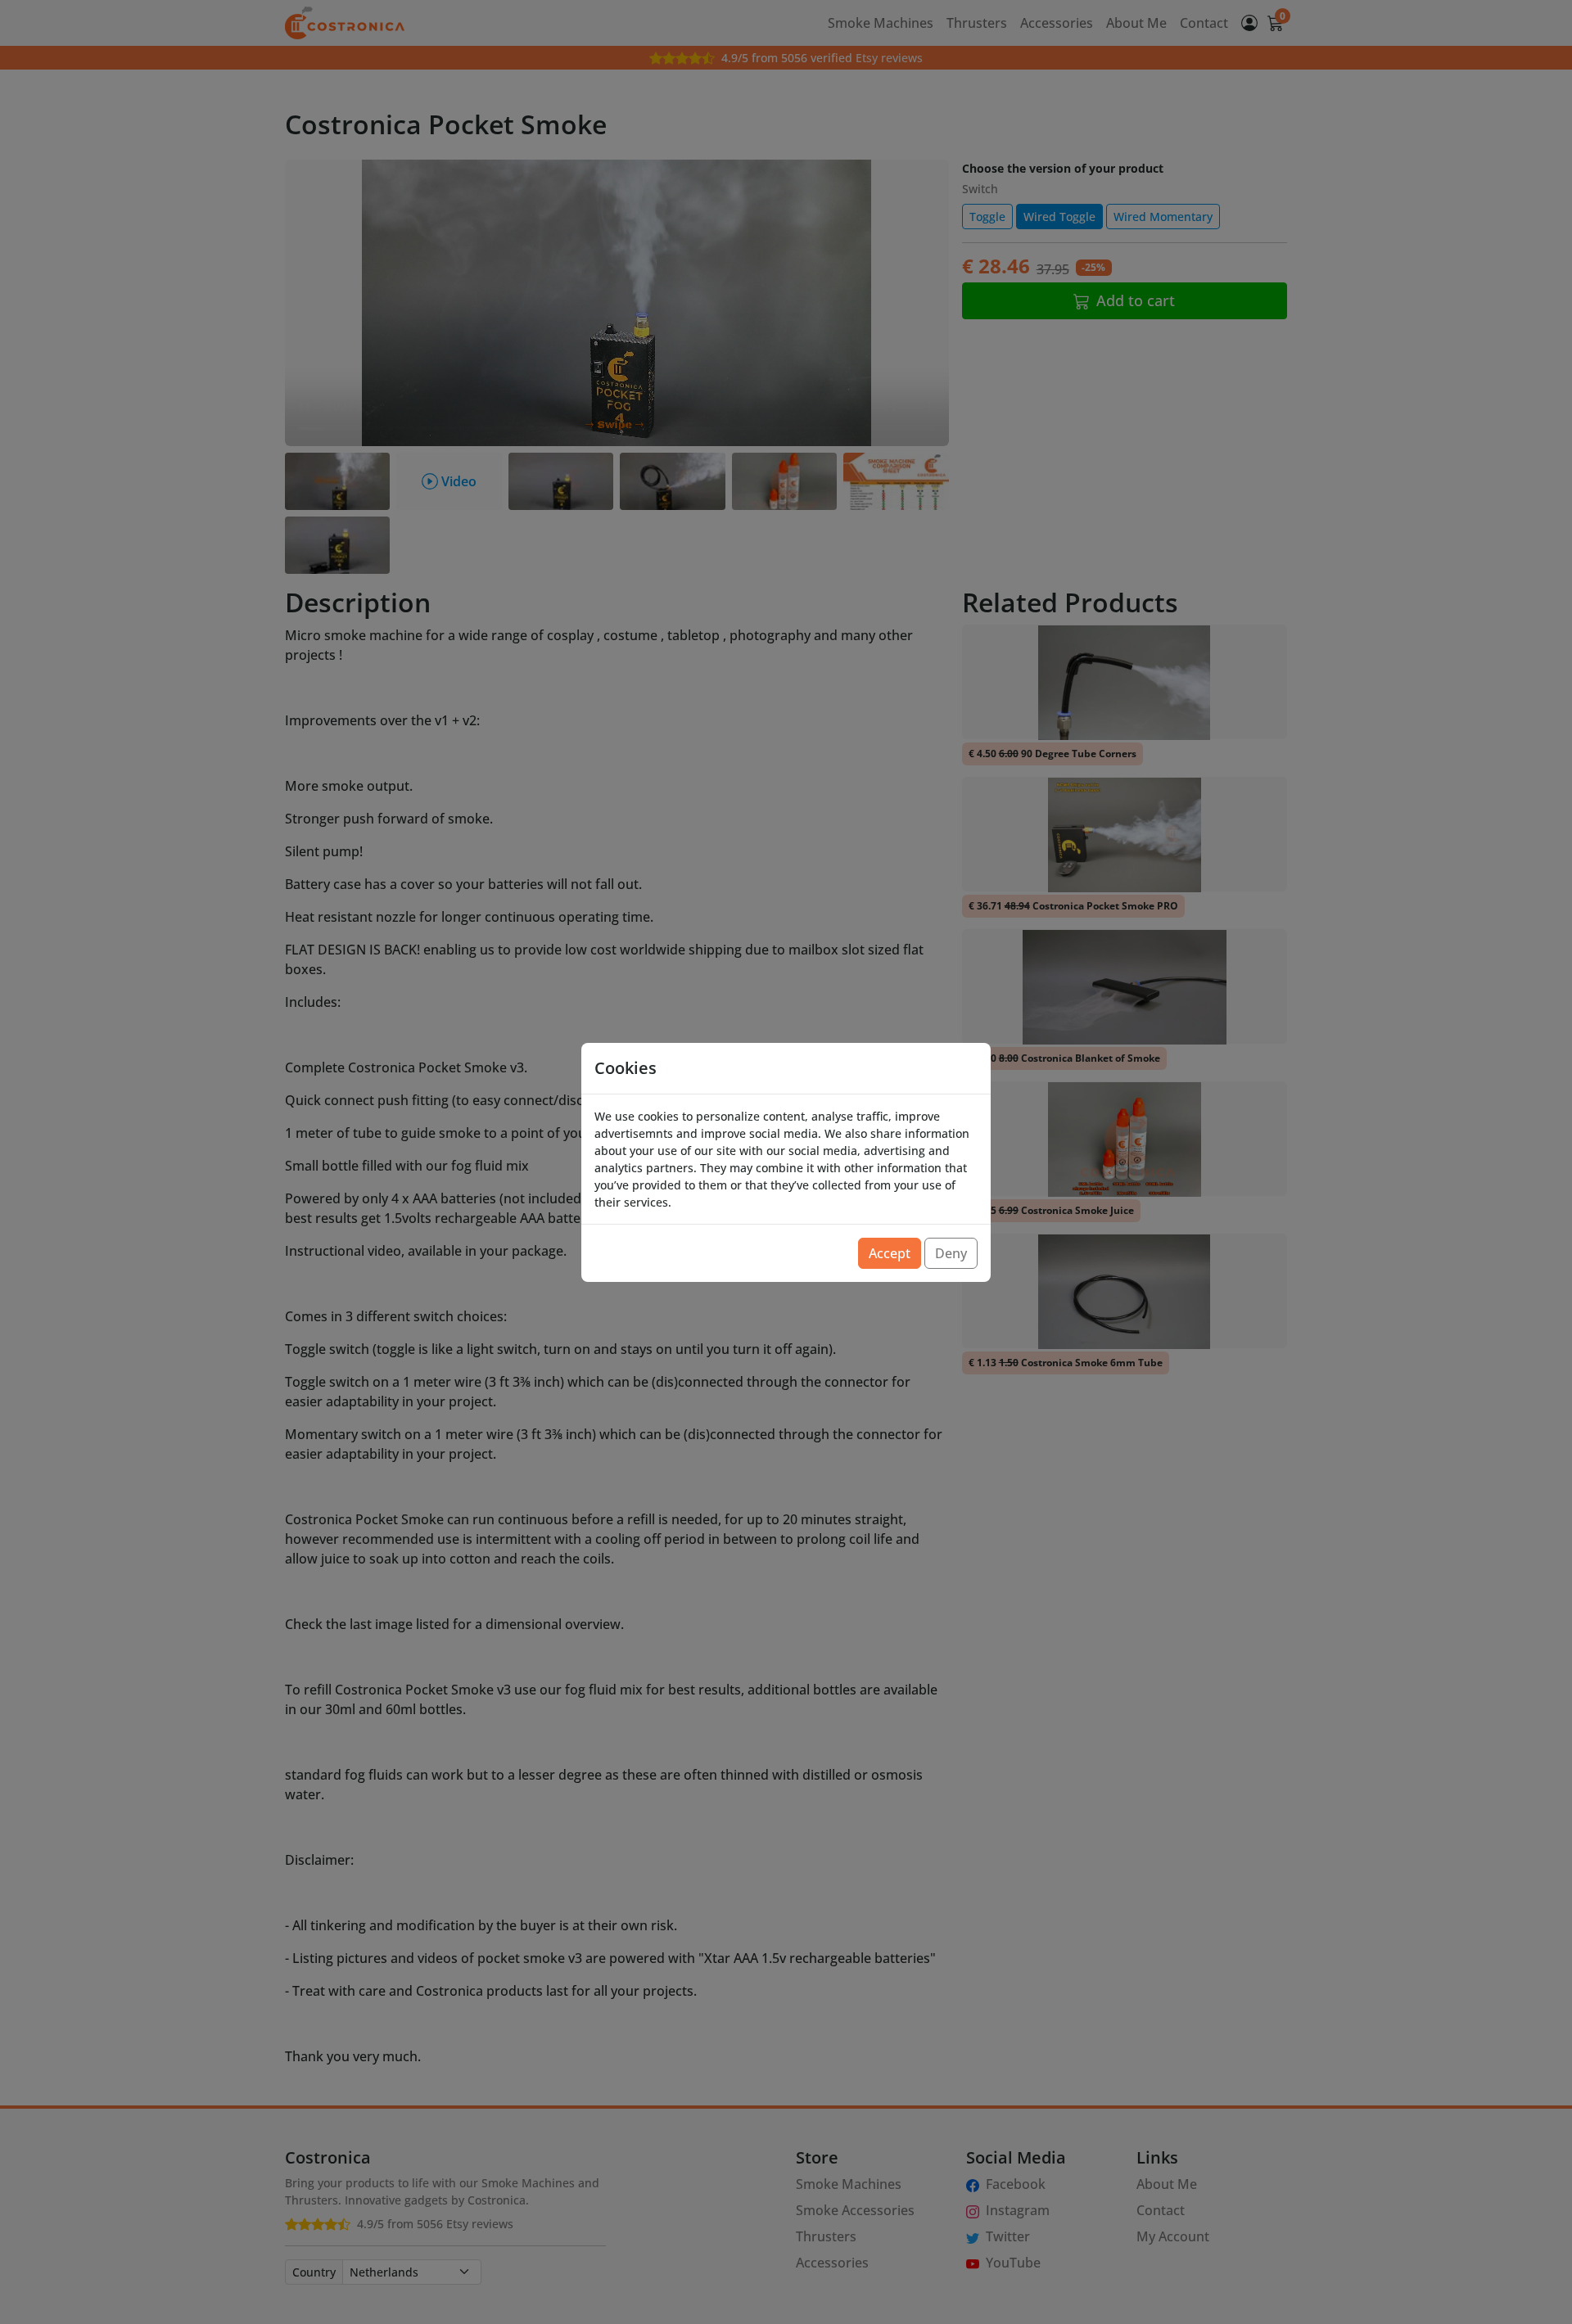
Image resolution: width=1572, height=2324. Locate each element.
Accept (890, 1253)
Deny (951, 1253)
